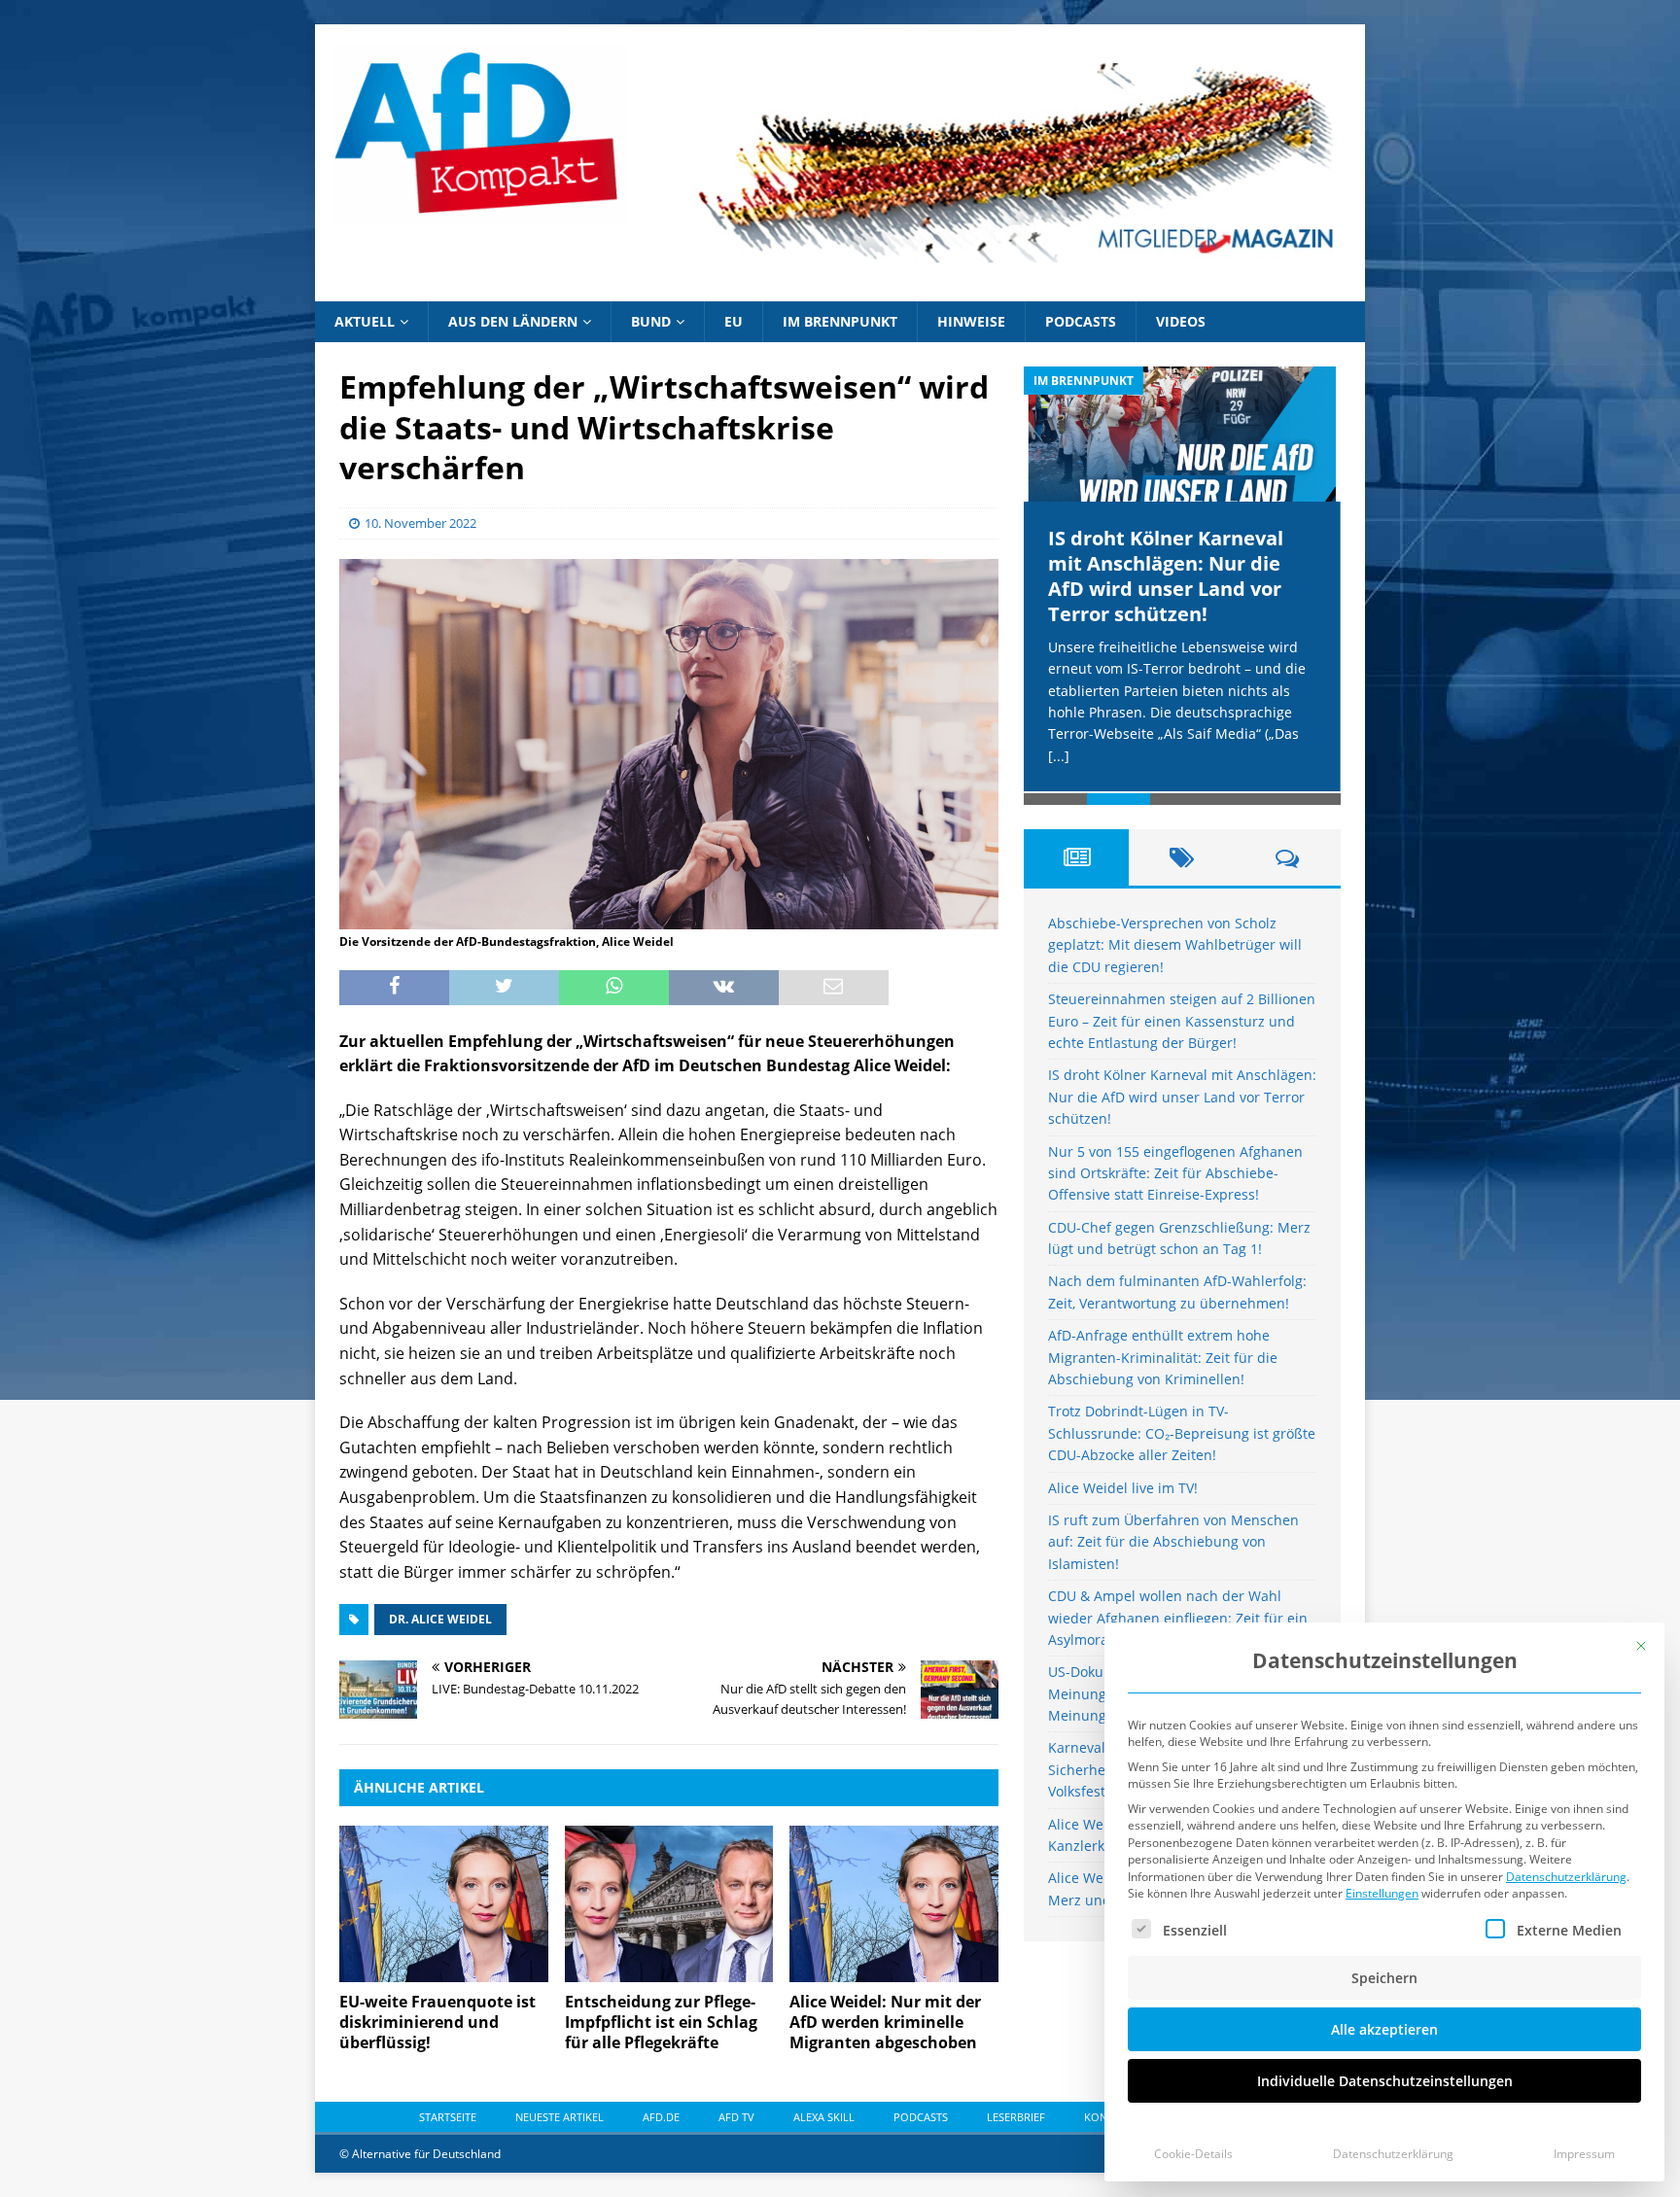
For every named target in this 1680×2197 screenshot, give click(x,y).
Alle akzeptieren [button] (1384, 2029)
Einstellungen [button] (1382, 1893)
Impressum (1584, 2154)
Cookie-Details (1193, 2154)
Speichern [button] (1384, 1978)
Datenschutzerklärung (1566, 1877)
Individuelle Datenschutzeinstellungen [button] (1385, 2081)
